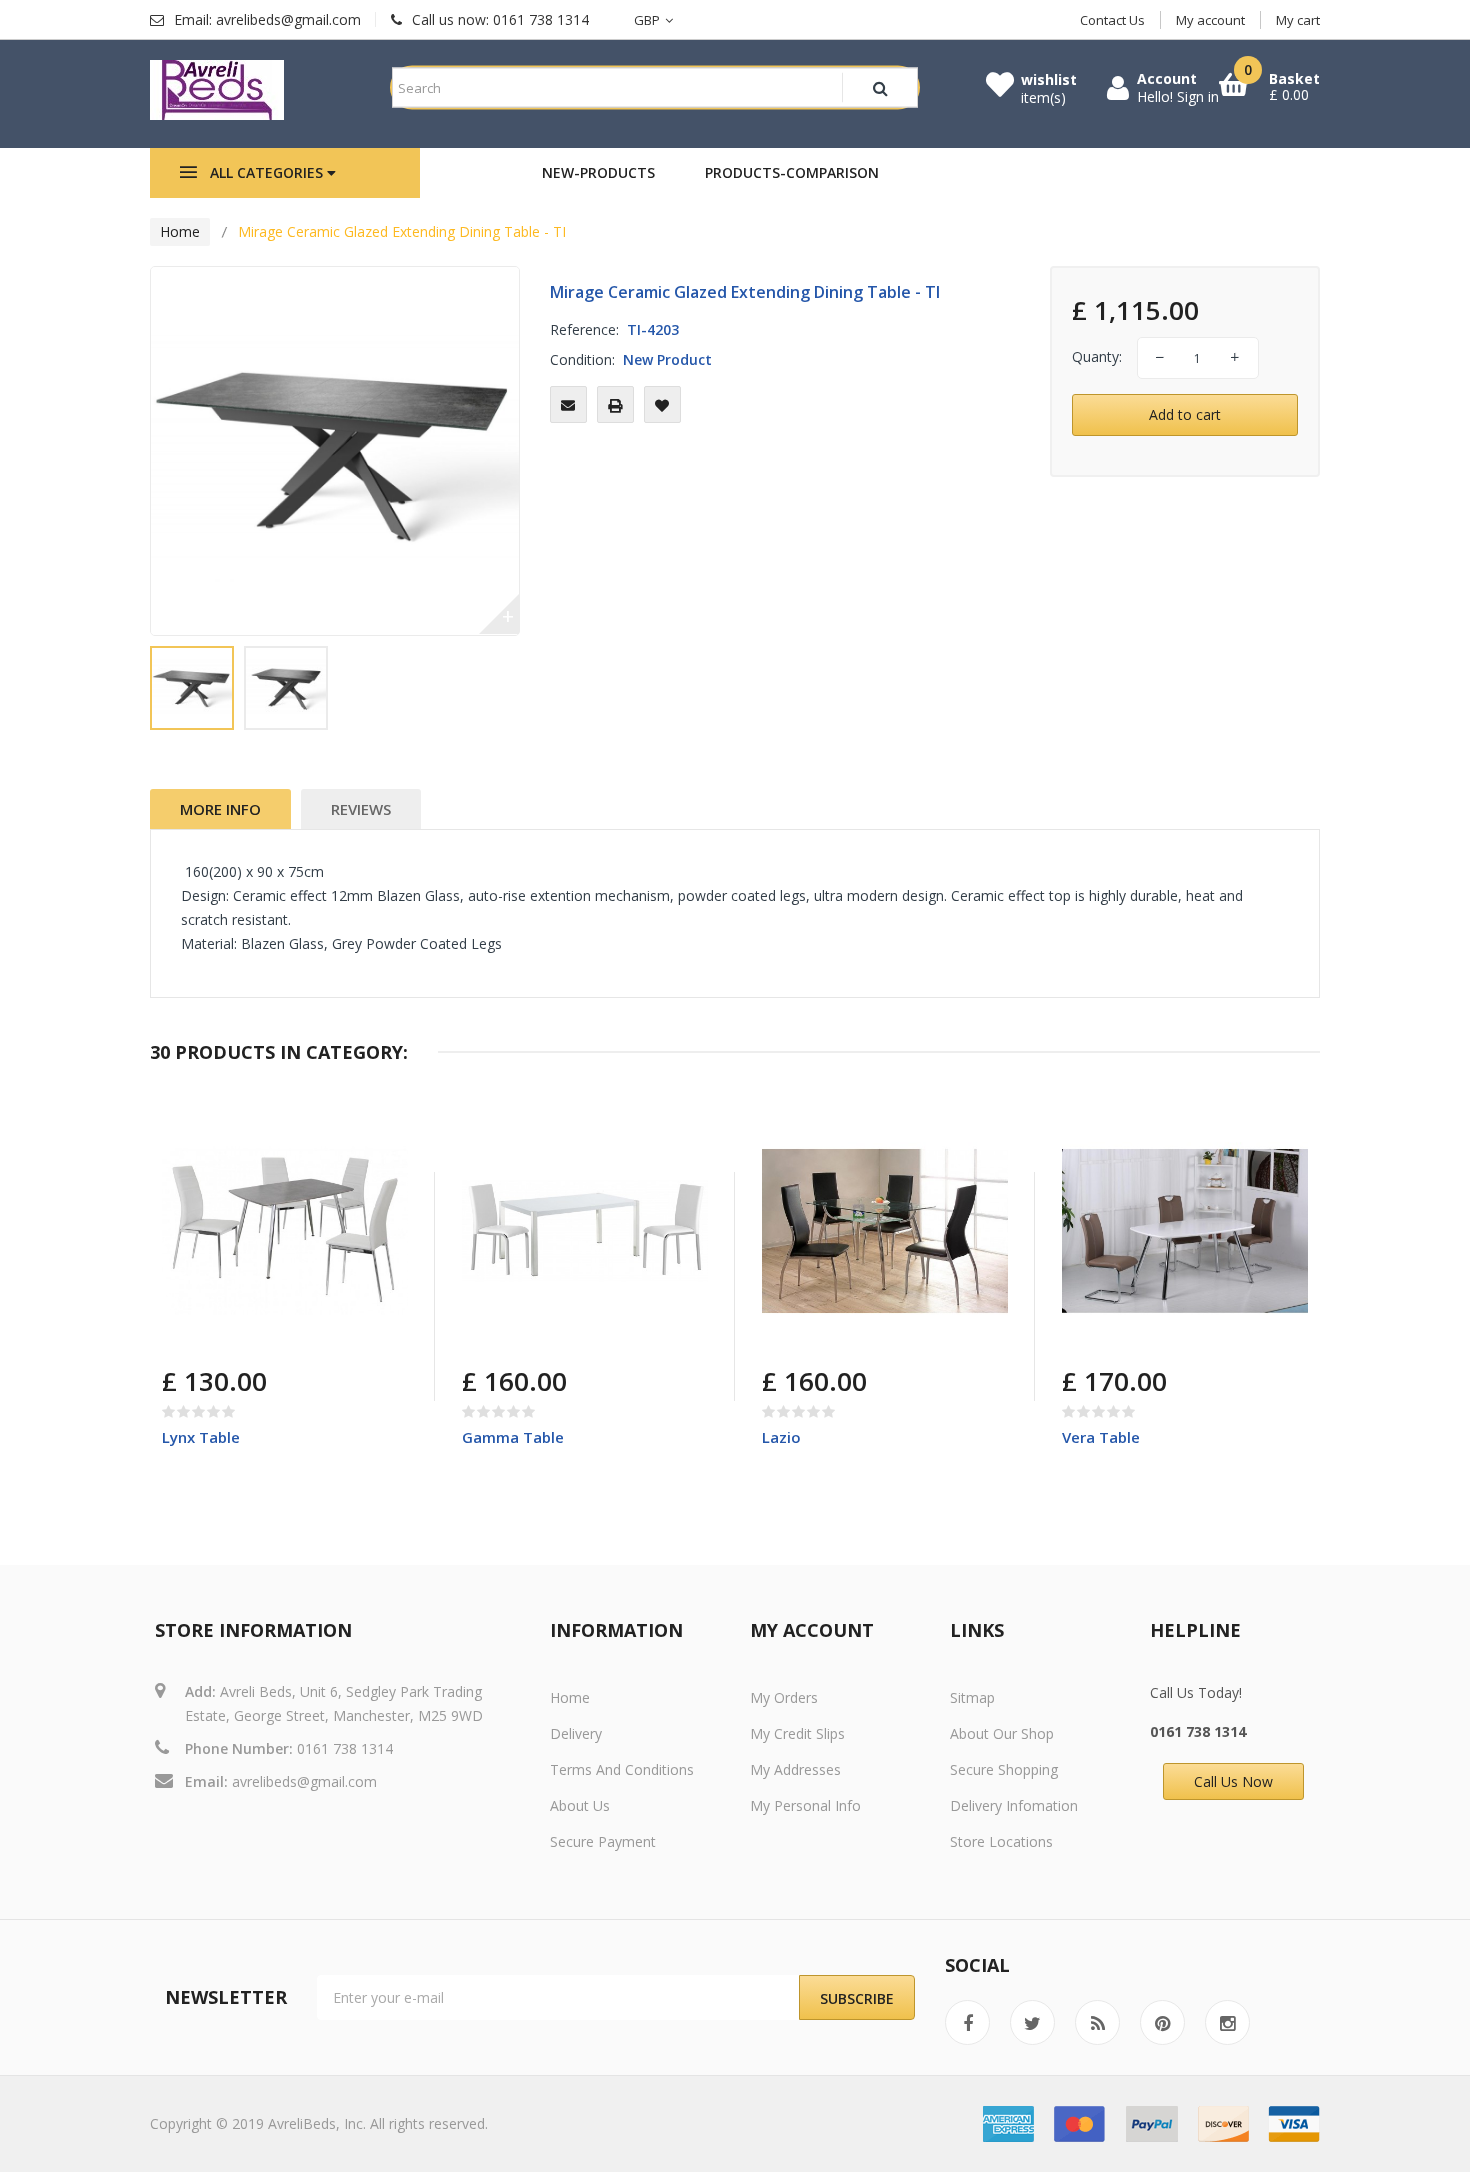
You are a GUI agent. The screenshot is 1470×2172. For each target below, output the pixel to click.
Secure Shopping (1004, 1769)
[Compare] (227, 1335)
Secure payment (603, 1841)
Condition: (582, 359)
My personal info (805, 1805)
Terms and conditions (622, 1769)
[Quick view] (378, 1138)
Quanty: (1097, 356)
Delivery (576, 1733)
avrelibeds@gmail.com (304, 1781)
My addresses (795, 1769)
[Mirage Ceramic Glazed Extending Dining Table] (192, 688)
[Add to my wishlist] (662, 404)
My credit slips (797, 1733)
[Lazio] (885, 1231)
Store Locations (1001, 1841)
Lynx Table (201, 1437)
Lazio (781, 1437)
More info (220, 809)
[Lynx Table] (285, 1231)
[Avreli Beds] (217, 90)
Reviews (361, 809)
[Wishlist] (274, 1335)
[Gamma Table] (585, 1231)
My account (1210, 20)
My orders (784, 1697)
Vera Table (1101, 1437)
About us (580, 1805)
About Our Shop (1002, 1733)
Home (180, 231)
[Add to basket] (180, 1335)
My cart (1298, 20)
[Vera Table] (1185, 1231)
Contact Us (1112, 20)
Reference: (584, 329)
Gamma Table (513, 1437)
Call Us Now (1233, 1781)
